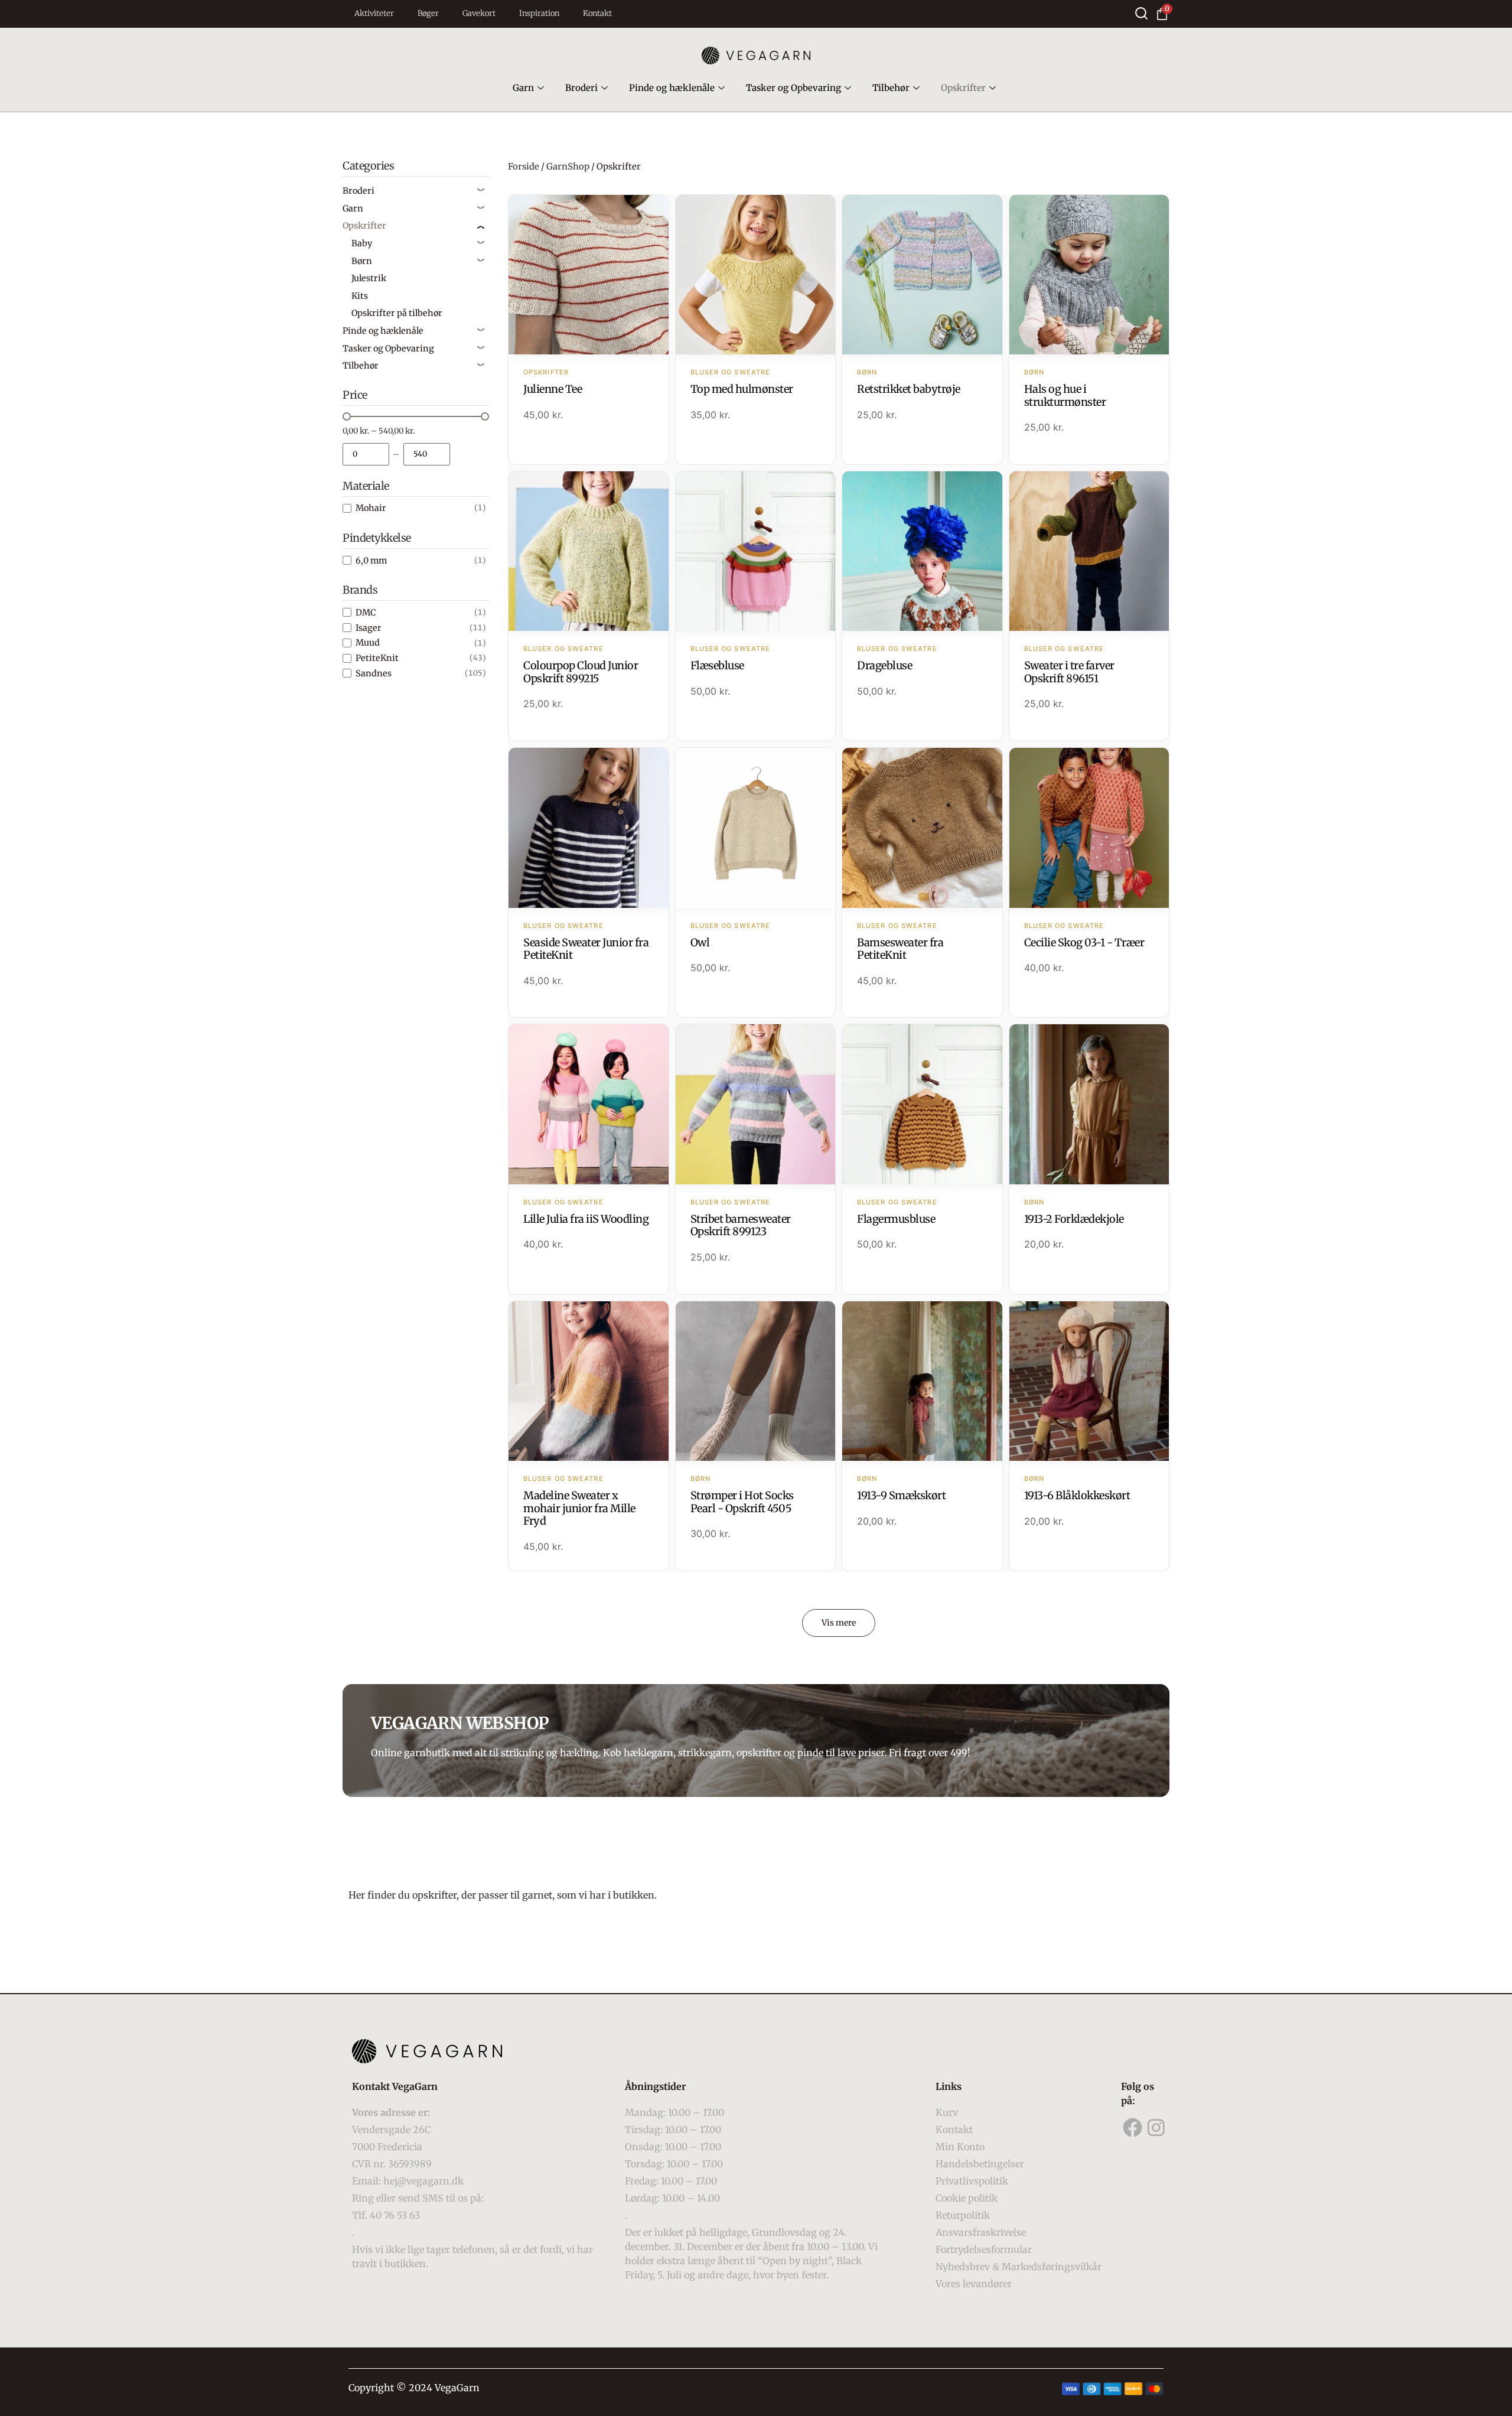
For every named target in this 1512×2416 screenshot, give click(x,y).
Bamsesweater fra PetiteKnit (900, 949)
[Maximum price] (427, 454)
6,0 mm (371, 561)
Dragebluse (884, 665)
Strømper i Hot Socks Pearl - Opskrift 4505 (742, 1502)
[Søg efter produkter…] (1141, 13)
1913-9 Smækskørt (901, 1495)
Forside (524, 167)
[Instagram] (1156, 2128)
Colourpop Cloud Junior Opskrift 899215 (581, 672)
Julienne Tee (553, 389)
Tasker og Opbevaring (794, 88)
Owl (700, 942)
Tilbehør (891, 88)
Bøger (428, 13)
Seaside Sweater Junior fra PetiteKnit (586, 949)
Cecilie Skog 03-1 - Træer (1084, 942)
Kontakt (597, 13)
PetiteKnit (377, 658)
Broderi (581, 88)
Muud (368, 643)
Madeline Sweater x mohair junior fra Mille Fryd (579, 1508)
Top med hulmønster (742, 389)
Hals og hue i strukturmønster (1065, 395)
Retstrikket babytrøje (909, 389)
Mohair (371, 508)
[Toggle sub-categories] (481, 191)
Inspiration (539, 13)
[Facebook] (1133, 2128)
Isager (369, 628)
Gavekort (479, 13)
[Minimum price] (366, 454)
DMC (366, 613)
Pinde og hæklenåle (672, 88)
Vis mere (839, 1623)
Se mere (589, 276)
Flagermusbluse (896, 1219)
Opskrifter (963, 88)
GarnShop (568, 167)
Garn (523, 88)
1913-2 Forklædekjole (1074, 1219)
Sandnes (374, 673)
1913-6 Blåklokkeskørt (1077, 1495)
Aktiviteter (374, 13)
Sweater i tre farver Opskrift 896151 (1069, 672)
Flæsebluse (717, 665)
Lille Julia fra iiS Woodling (586, 1219)
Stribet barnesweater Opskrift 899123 (741, 1225)
